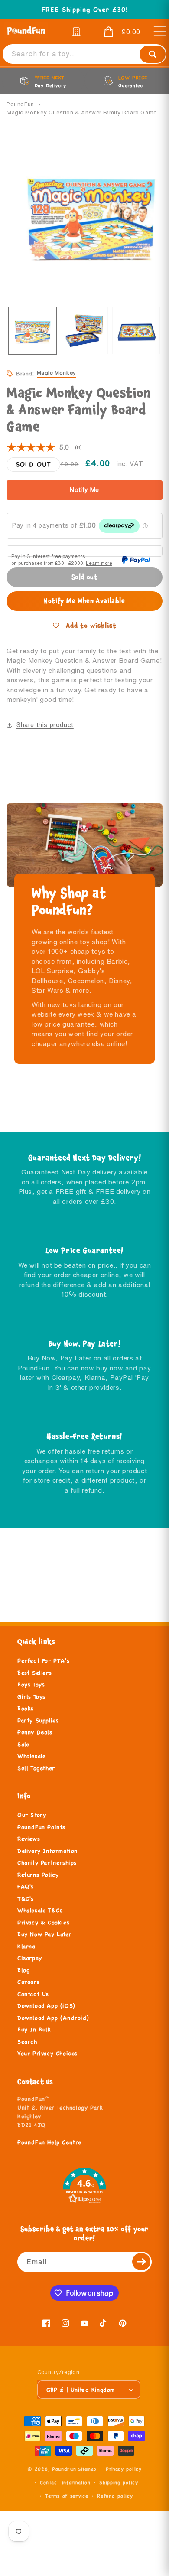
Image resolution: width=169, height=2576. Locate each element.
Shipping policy (119, 2482)
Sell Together (36, 1768)
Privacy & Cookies (43, 1923)
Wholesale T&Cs (40, 1911)
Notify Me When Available (84, 601)
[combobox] (84, 54)
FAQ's (26, 1887)
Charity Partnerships (47, 1863)
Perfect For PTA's (43, 1661)
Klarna (26, 1947)
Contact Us (33, 1994)
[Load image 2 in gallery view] (84, 331)
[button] (116, 32)
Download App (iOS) (46, 2006)
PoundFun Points (41, 1827)
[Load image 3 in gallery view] (136, 331)
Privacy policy (124, 2469)
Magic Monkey (56, 373)
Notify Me (84, 490)
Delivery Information (47, 1851)
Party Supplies (38, 1721)
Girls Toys (31, 1697)
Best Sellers (34, 1673)
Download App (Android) (53, 2018)
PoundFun (20, 104)
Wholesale (31, 1756)
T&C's (26, 1899)
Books (26, 1709)
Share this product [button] (45, 725)
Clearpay (30, 1958)
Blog (23, 1970)
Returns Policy (38, 1875)
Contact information (65, 2482)
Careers (28, 1982)
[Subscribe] (142, 2262)
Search (27, 2042)
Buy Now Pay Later (44, 1934)
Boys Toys (31, 1685)
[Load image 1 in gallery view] (32, 331)
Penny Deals (35, 1732)
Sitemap (87, 2469)
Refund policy (115, 2496)
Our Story (32, 1815)
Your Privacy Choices (47, 2054)
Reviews (29, 1839)
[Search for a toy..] (153, 54)
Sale (23, 1745)
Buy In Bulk (34, 2030)
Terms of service (67, 2496)
